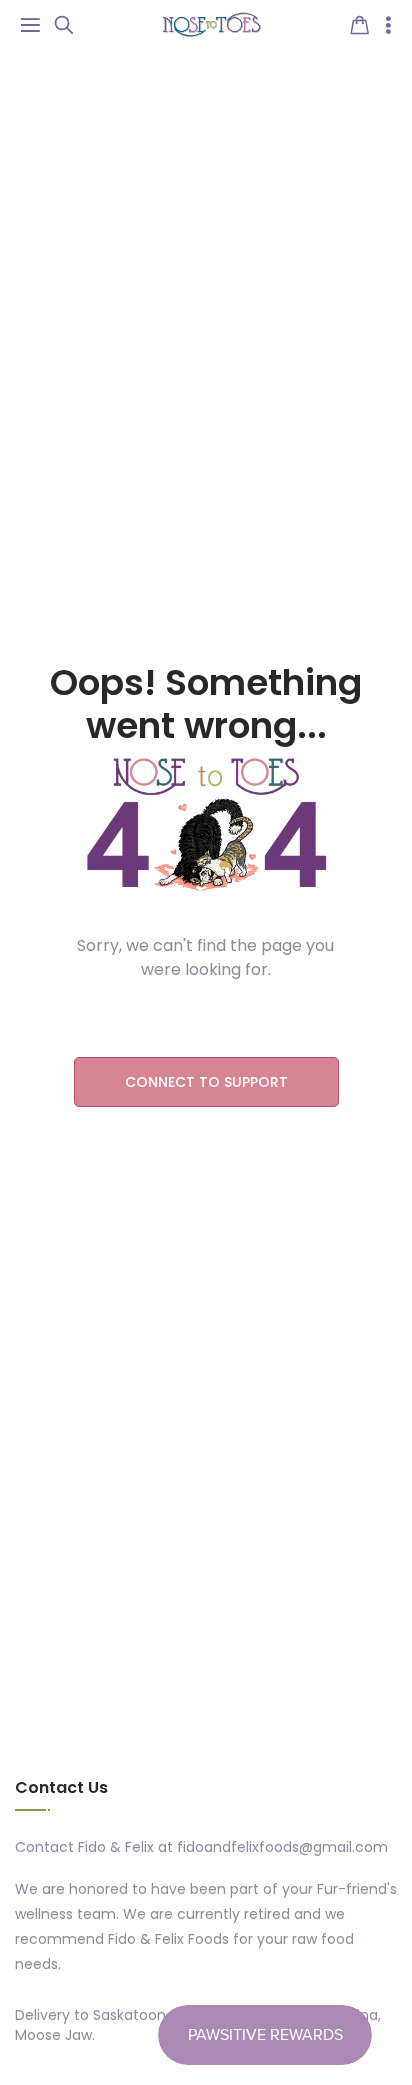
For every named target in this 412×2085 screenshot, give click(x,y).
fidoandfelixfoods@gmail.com (282, 1847)
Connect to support (206, 1082)
